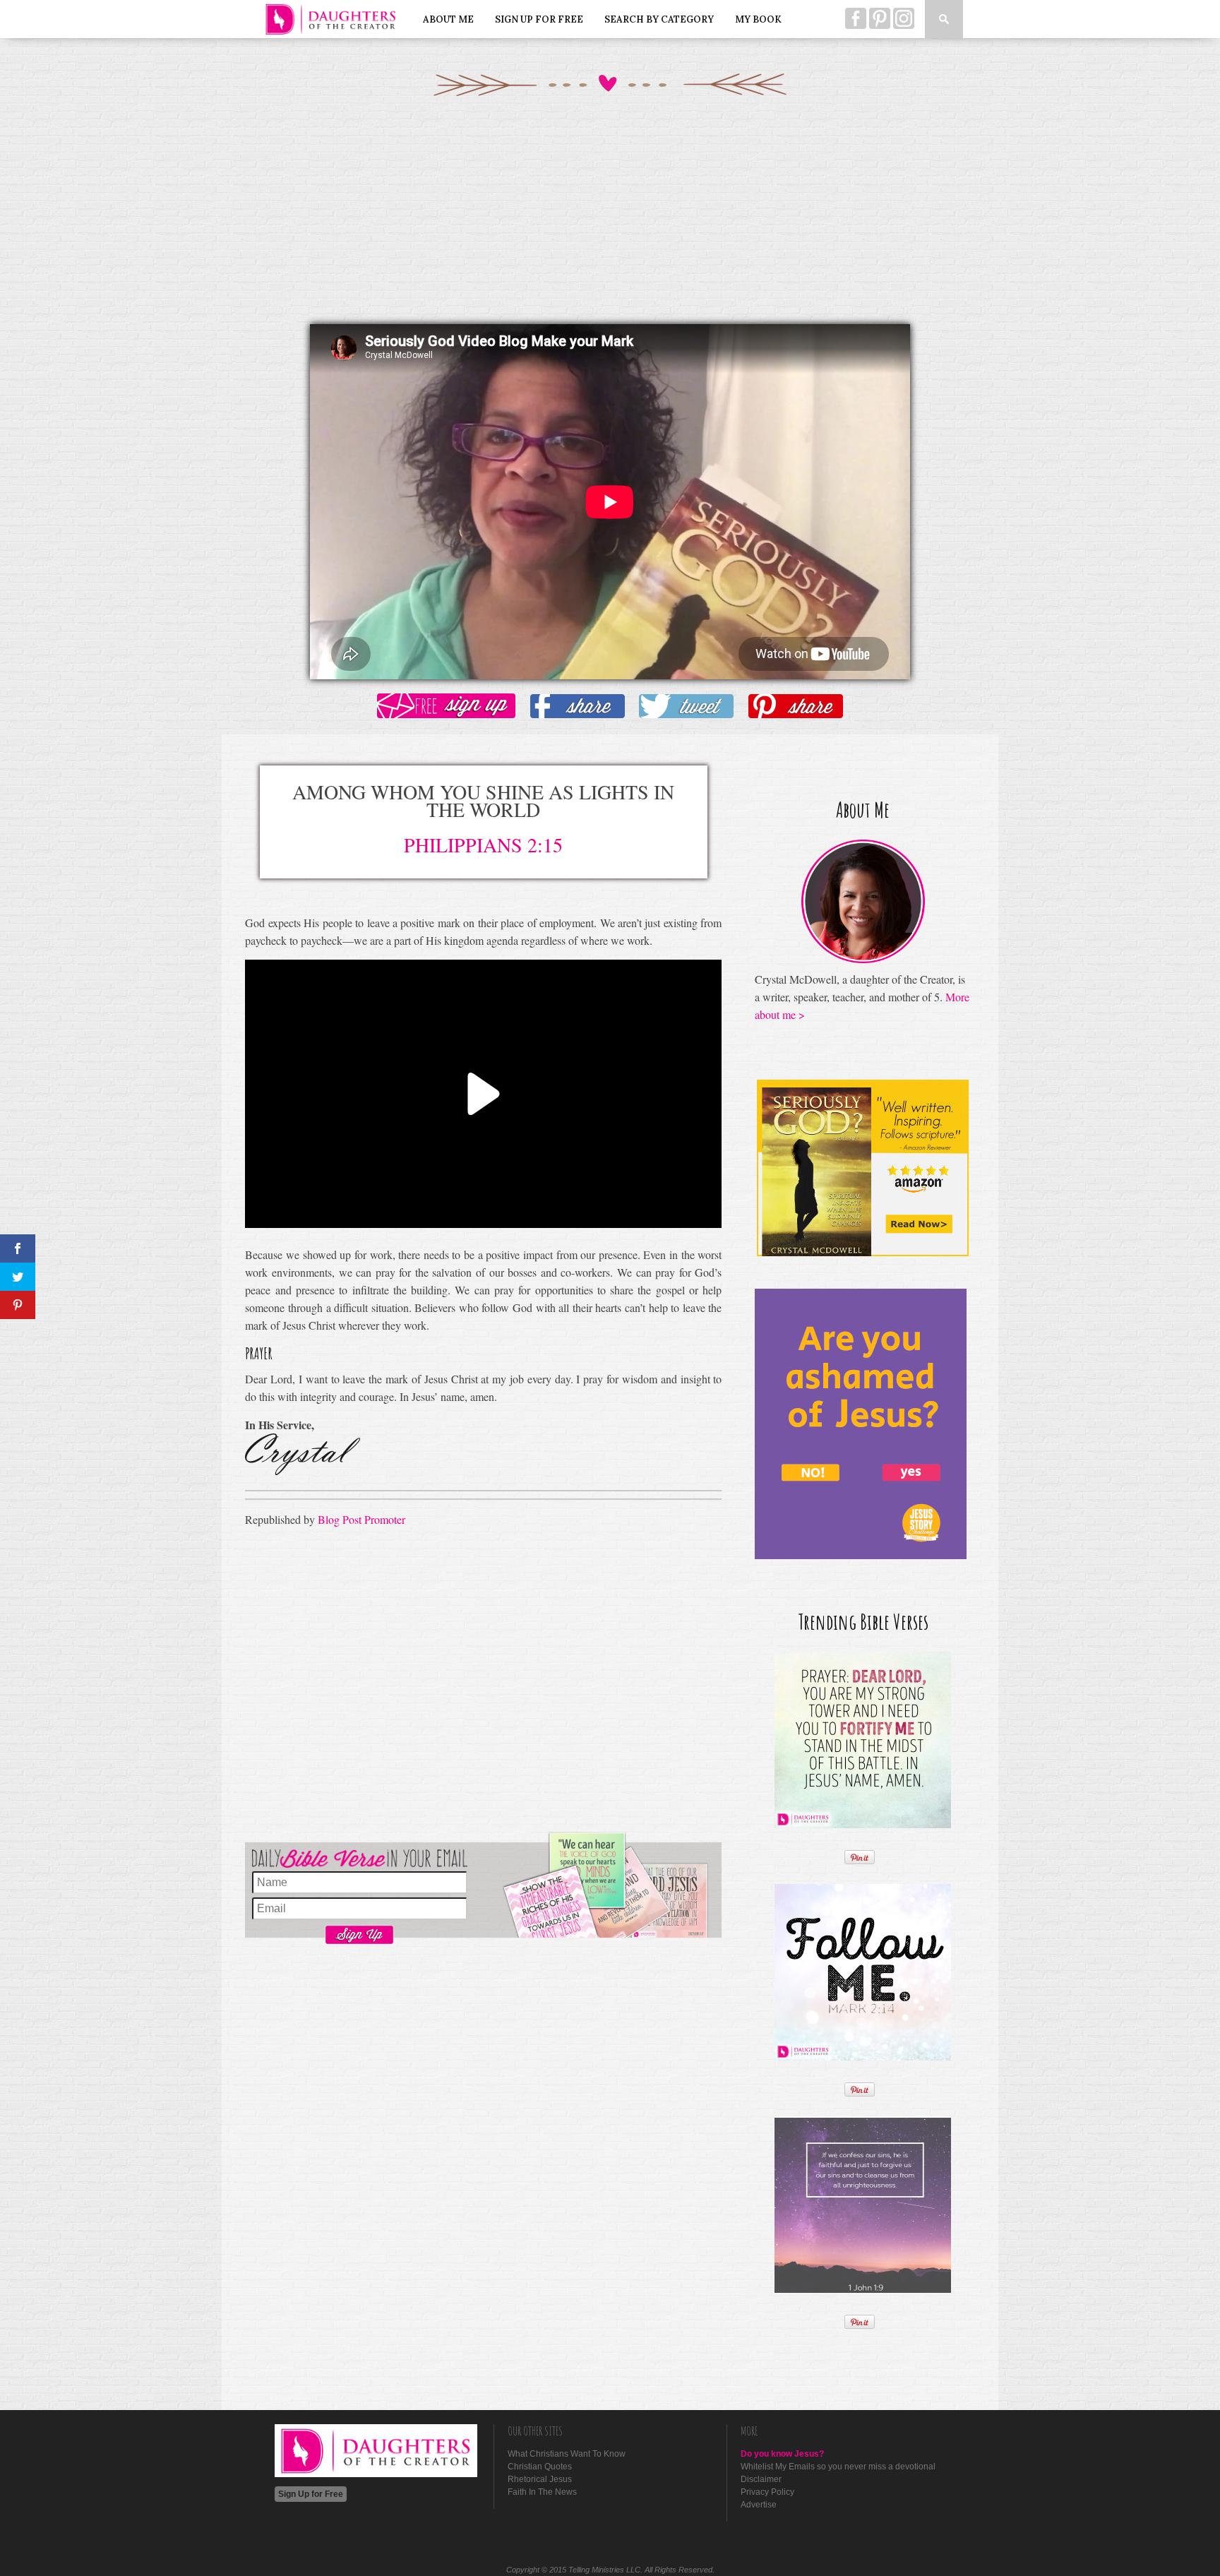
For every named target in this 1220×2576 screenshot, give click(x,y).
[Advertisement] (610, 225)
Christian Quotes (540, 2467)
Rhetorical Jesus (540, 2479)
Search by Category (659, 19)
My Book (758, 19)
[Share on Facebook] (578, 707)
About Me (448, 19)
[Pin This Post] (796, 707)
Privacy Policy (767, 2492)
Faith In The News (542, 2492)
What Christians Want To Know (567, 2454)
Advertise (759, 2505)
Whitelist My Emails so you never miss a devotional (838, 2467)
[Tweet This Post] (686, 707)
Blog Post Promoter (361, 1519)
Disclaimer (761, 2479)
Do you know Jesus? (782, 2454)
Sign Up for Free (539, 19)
